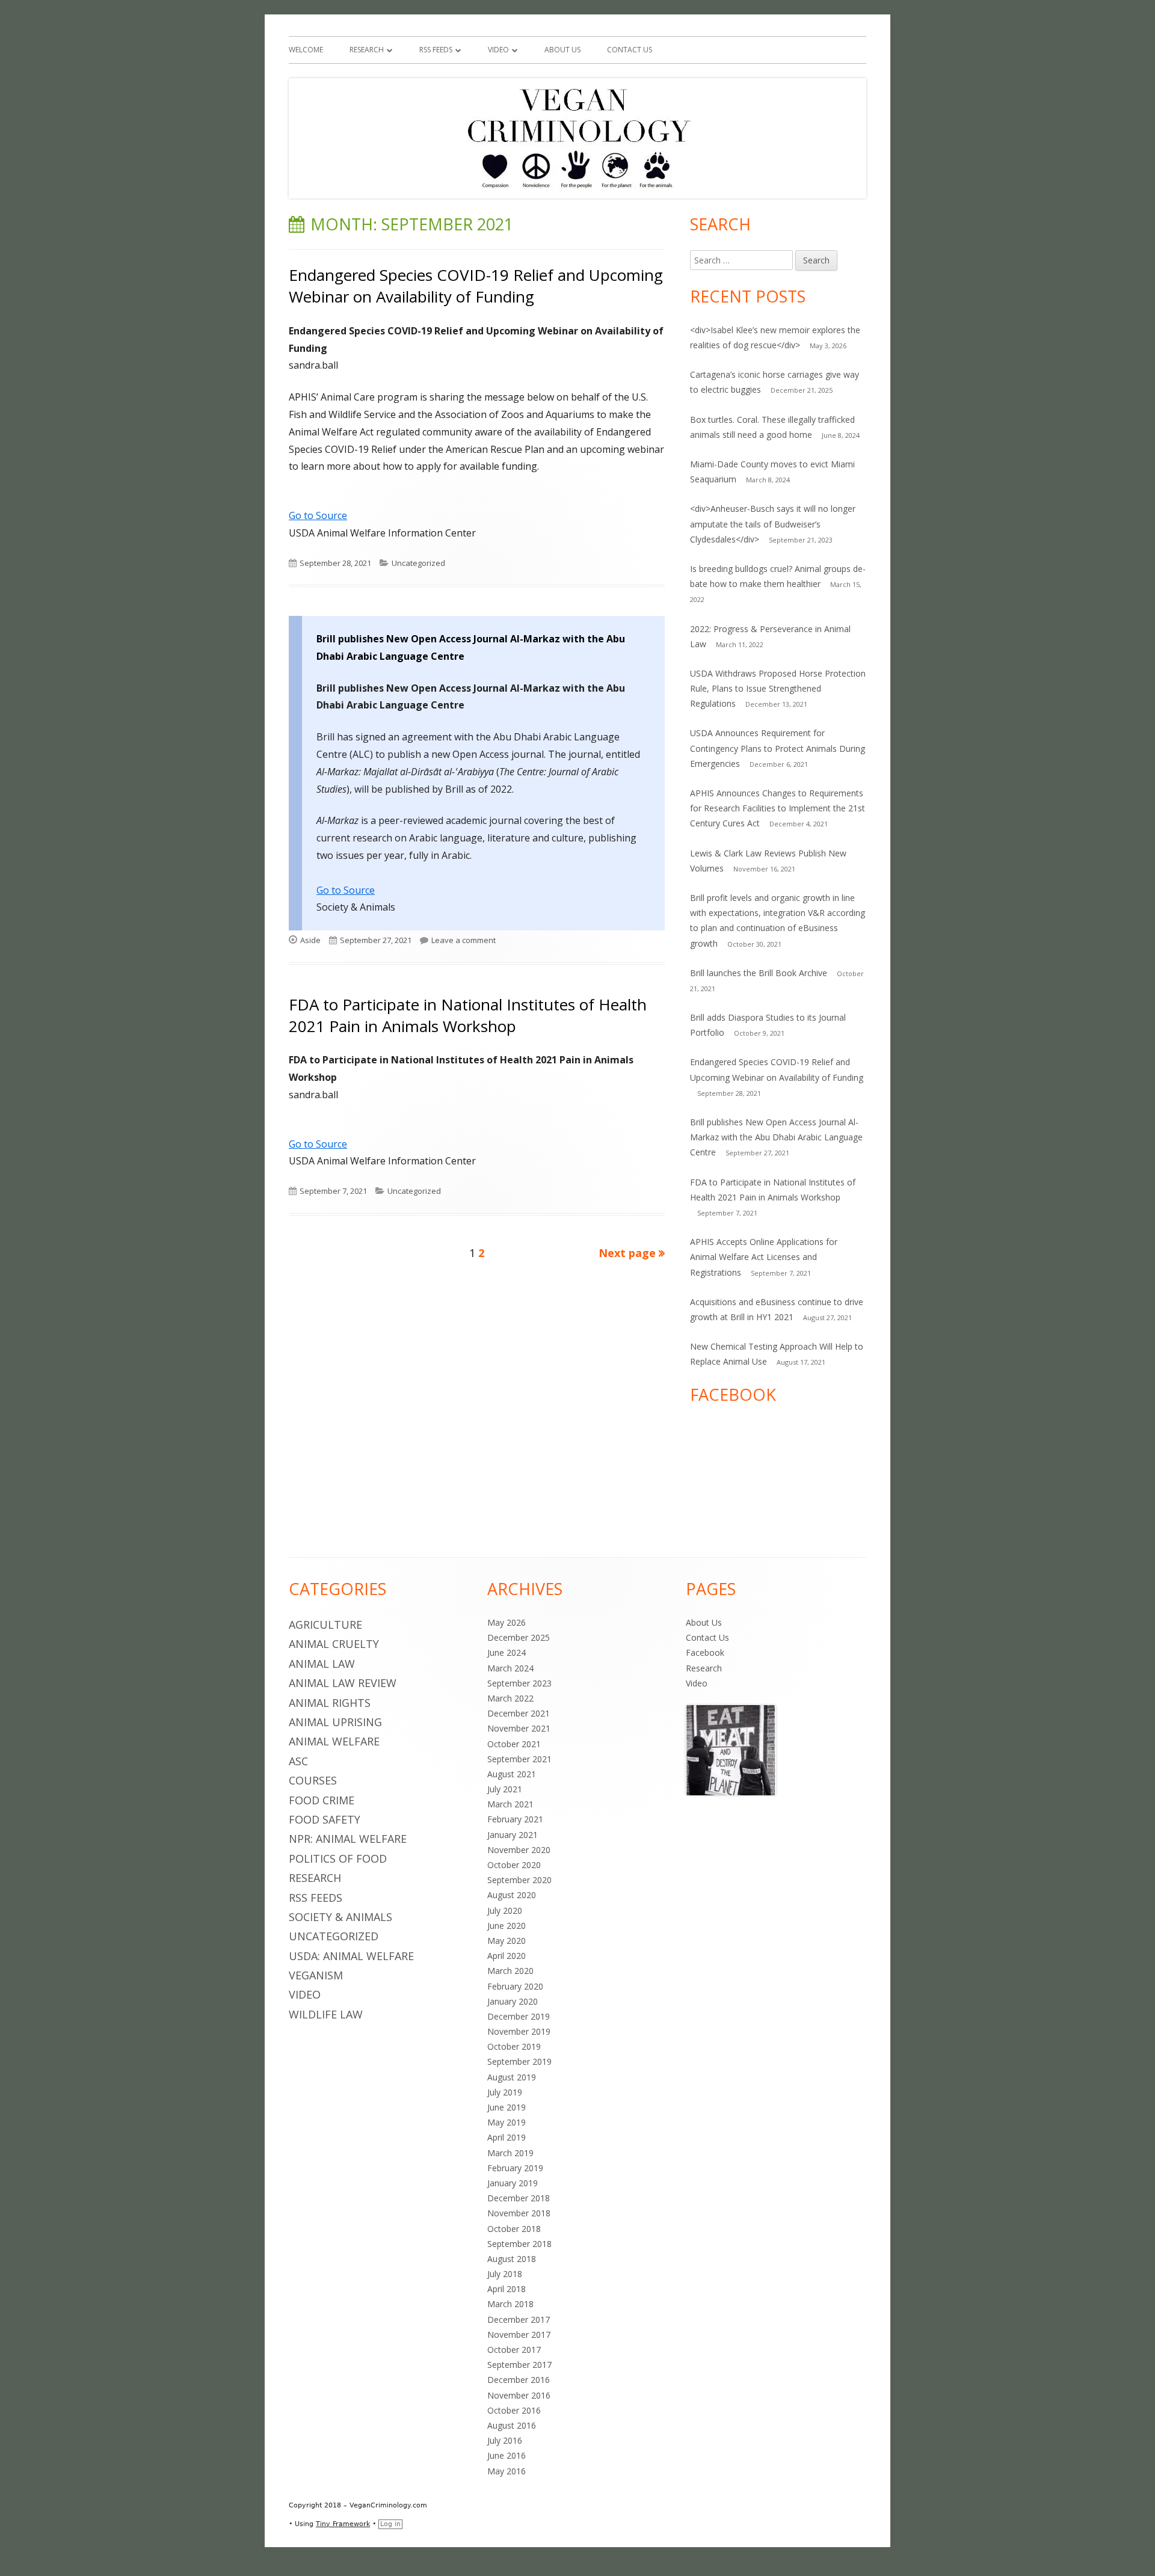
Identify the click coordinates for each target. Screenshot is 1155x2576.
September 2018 (519, 2244)
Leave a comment (464, 940)
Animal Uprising (335, 1722)
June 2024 (507, 1652)
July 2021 (505, 1789)
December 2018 (519, 2198)
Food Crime (322, 1800)
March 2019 (510, 2153)
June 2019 (507, 2107)
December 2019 (519, 2016)
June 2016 (507, 2455)
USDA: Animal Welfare (351, 1956)
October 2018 (514, 2229)
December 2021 (519, 1713)
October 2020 (514, 1865)
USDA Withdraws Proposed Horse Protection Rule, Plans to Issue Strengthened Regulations (778, 688)
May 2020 (507, 1941)
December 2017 (519, 2319)
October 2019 (514, 2046)
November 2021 (519, 1728)
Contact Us (630, 50)
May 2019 (507, 2122)
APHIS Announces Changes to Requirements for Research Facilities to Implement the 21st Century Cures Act (778, 808)
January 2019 (513, 2183)
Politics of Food (338, 1858)
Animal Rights (330, 1703)
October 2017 (514, 2350)
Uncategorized (418, 563)
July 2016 (505, 2440)
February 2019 (515, 2168)
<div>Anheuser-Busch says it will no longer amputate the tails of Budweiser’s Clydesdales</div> (773, 524)
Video (498, 50)
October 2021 (514, 1744)
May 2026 (507, 1622)
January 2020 (513, 2001)
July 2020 (505, 1910)
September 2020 (519, 1880)
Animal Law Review (343, 1683)
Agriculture (325, 1625)
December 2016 (519, 2380)
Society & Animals (340, 1917)
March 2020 (510, 1971)
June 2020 (507, 1926)
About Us (562, 50)
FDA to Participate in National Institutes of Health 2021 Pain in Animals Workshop (468, 1015)
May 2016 (507, 2471)
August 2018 (512, 2259)
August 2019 (512, 2077)
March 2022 (510, 1698)
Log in (390, 2524)
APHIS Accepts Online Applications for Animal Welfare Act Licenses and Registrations (764, 1257)
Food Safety (325, 1819)
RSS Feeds (436, 50)
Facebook (705, 1652)
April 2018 (507, 2289)
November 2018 (519, 2213)
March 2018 (510, 2304)
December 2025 (519, 1637)
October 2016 (514, 2410)
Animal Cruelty (334, 1644)
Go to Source (318, 515)
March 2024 (510, 1668)
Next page (627, 1253)
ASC (298, 1761)
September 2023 (519, 1683)
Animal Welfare (334, 1741)
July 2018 (505, 2274)
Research (367, 50)
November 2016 (519, 2395)
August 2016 (512, 2425)
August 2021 (512, 1774)
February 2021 (515, 1819)
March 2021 (510, 1804)
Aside (310, 940)
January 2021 (513, 1835)
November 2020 (519, 1850)
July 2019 (505, 2092)
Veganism (316, 1975)
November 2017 (519, 2335)
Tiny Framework (343, 2524)
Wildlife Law (326, 2014)
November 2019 (519, 2031)
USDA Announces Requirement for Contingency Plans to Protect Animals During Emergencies (778, 748)
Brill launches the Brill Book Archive (759, 973)
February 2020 (515, 1986)
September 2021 (519, 1759)
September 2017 (519, 2365)
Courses (313, 1780)
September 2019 (519, 2061)
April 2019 (507, 2137)
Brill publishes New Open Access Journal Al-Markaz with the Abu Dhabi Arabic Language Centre (776, 1137)
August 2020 (512, 1895)
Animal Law (322, 1664)
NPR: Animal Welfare (348, 1839)
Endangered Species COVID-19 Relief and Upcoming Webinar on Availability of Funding (476, 286)
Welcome (306, 50)
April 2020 (507, 1956)
